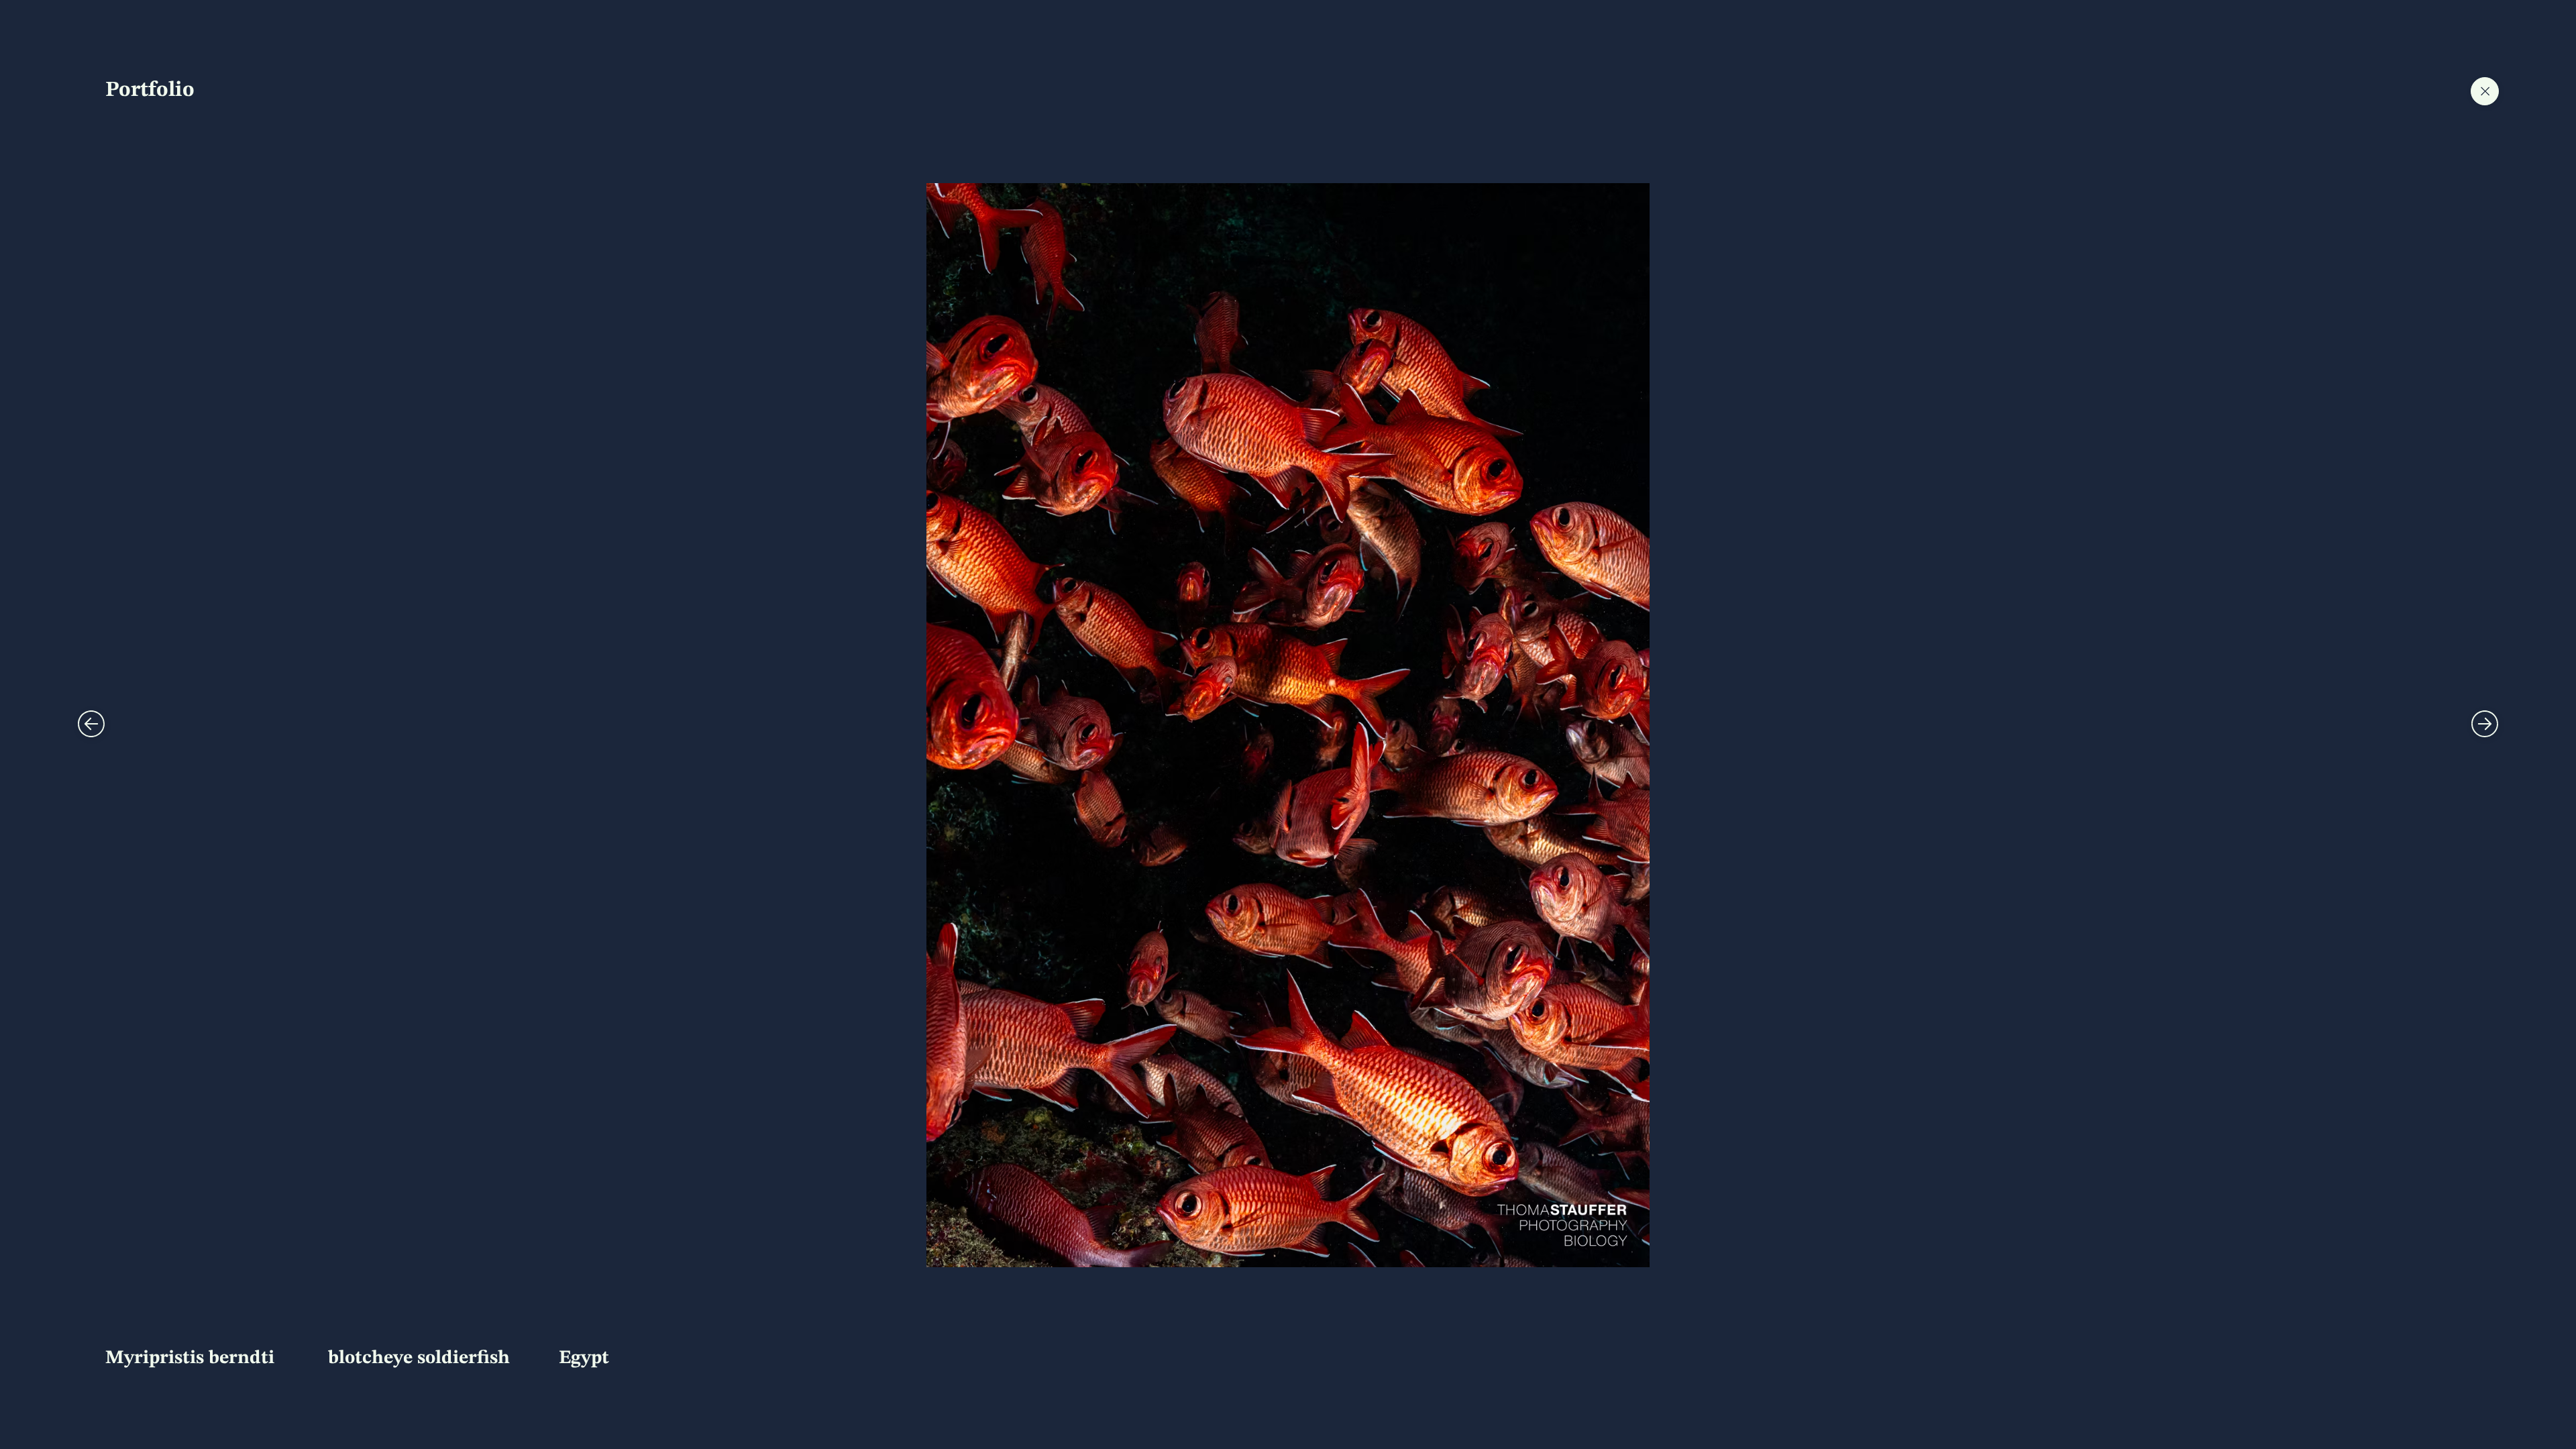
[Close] (91, 724)
